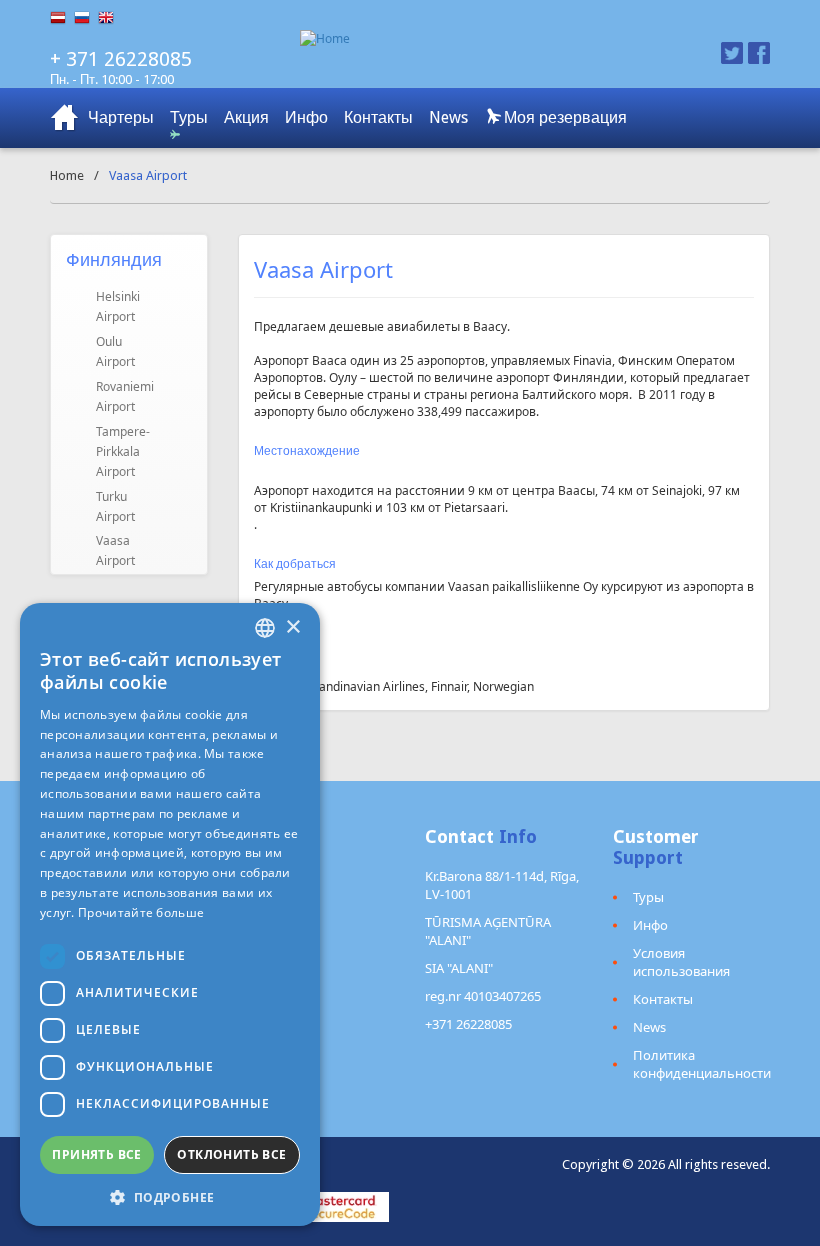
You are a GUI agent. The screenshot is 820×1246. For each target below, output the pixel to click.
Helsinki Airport (118, 306)
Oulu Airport (115, 351)
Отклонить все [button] (231, 1154)
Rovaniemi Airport (125, 396)
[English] (110, 18)
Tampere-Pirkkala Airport (123, 451)
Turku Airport (115, 506)
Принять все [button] (96, 1154)
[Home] (472, 38)
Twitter (732, 53)
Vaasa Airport (115, 550)
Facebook (759, 53)
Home (67, 175)
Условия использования (681, 962)
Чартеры (121, 117)
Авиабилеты (65, 118)
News (448, 117)
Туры (189, 117)
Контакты (378, 117)
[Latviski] (62, 18)
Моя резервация (563, 117)
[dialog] (170, 914)
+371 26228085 (468, 1024)
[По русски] (86, 18)
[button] (170, 1196)
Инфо (306, 117)
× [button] (292, 627)
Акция (246, 117)
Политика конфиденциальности (702, 1064)
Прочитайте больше (141, 912)
